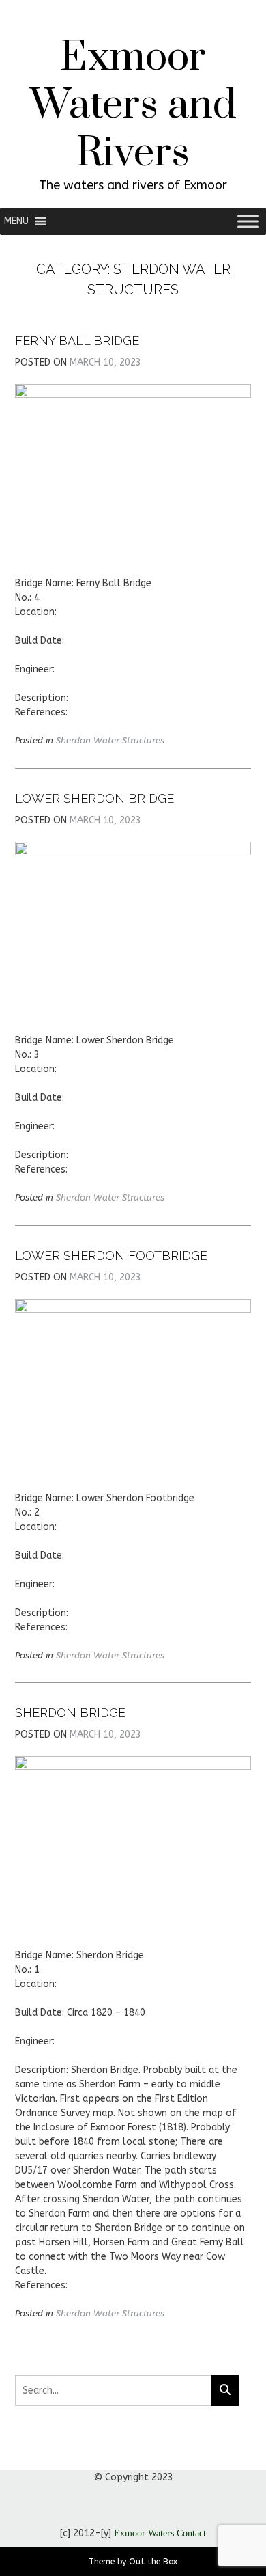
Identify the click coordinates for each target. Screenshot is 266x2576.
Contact (191, 2533)
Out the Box (153, 2562)
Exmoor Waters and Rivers (133, 106)
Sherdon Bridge (70, 1713)
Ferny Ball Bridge (77, 341)
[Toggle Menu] (248, 221)
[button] (16, 221)
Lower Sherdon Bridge (94, 798)
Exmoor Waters (144, 2533)
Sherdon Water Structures (110, 740)
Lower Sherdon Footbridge (111, 1256)
